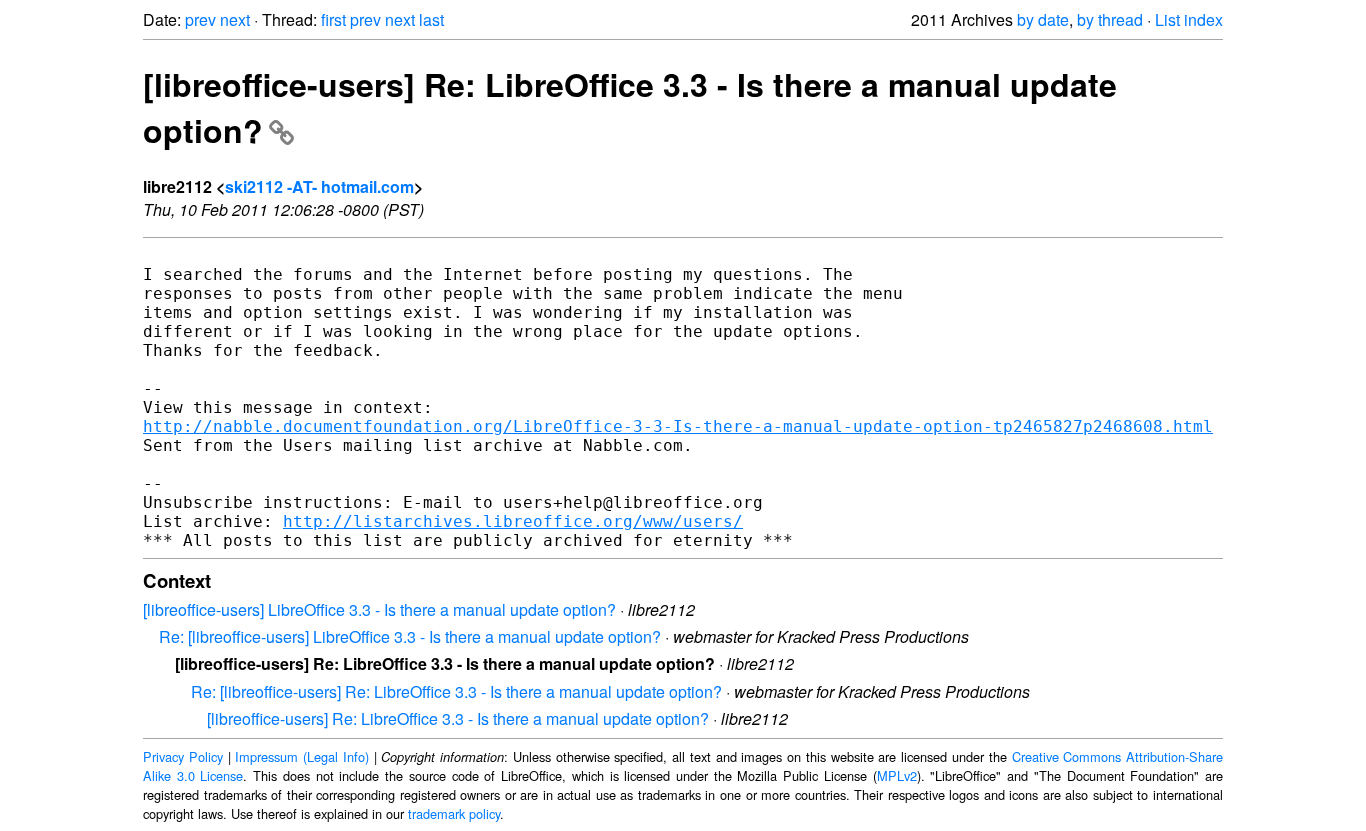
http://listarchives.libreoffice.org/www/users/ (513, 521)
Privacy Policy (183, 756)
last (431, 19)
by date (1043, 19)
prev (200, 19)
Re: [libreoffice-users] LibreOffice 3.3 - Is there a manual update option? (410, 636)
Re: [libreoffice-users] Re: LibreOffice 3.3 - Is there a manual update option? (456, 691)
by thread (1110, 19)
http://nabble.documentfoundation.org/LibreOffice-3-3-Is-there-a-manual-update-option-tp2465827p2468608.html (678, 426)
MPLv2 (897, 775)
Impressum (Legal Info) (302, 756)
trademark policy (454, 813)
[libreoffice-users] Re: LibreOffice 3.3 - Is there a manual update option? (458, 718)
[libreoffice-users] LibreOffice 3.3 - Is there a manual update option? (379, 609)
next (235, 19)
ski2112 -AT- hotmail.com (319, 186)
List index (1189, 19)
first (333, 19)
